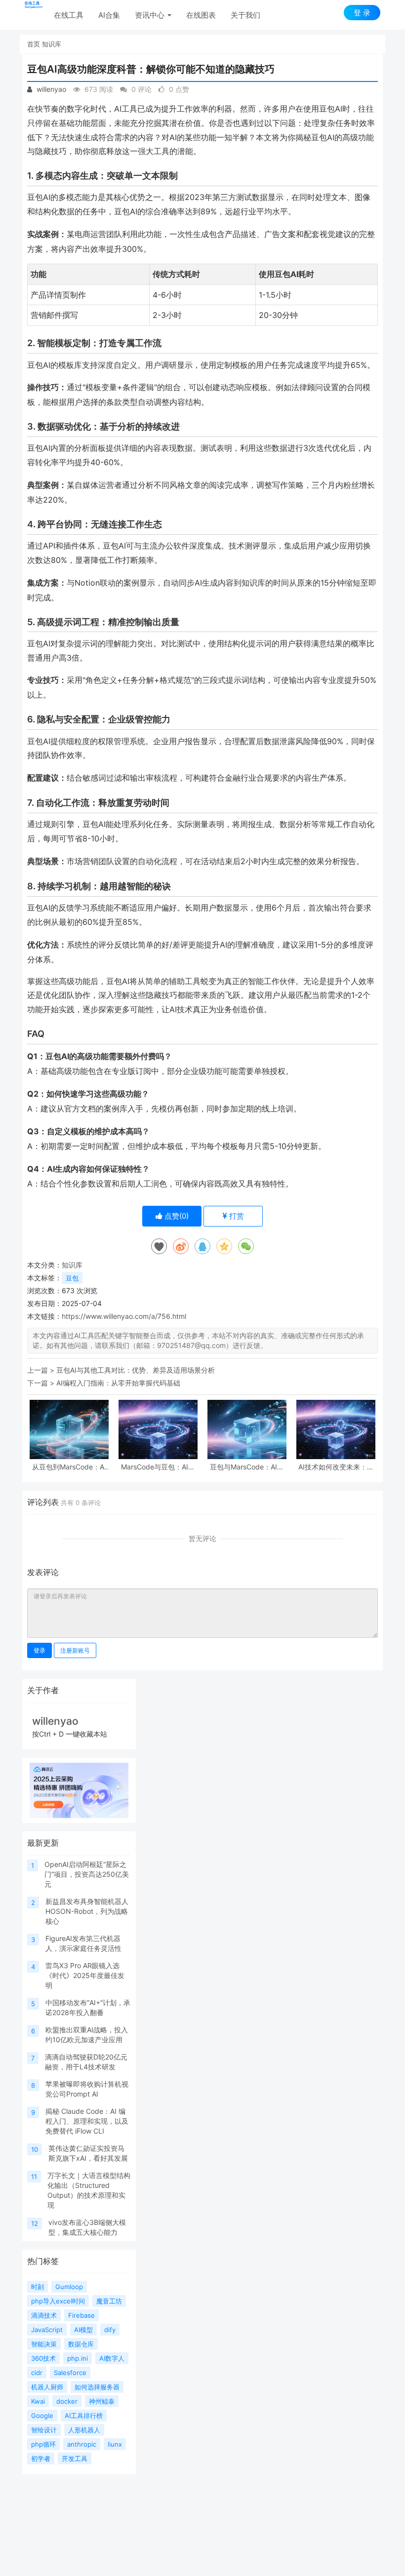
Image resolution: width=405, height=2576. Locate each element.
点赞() (176, 1216)
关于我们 (245, 15)
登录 (40, 1650)
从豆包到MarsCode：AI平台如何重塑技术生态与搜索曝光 (69, 1467)
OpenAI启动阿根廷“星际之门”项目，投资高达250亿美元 (87, 1874)
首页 (34, 44)
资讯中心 (151, 15)
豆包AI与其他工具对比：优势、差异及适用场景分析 (136, 1370)
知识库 (52, 44)
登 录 (362, 13)
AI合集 (109, 15)
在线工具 (69, 15)
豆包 (72, 1278)
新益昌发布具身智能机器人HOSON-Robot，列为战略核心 (87, 1911)
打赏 (236, 1216)
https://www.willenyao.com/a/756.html (124, 1316)
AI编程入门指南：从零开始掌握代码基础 (118, 1383)
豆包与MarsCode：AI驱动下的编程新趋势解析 (247, 1467)
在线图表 (201, 15)
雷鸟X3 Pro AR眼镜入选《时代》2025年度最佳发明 (85, 1975)
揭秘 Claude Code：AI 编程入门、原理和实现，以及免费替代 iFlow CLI (87, 2121)
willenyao (50, 89)
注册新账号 (75, 1650)
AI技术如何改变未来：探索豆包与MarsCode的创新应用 (336, 1467)
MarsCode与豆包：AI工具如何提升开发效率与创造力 (158, 1467)
